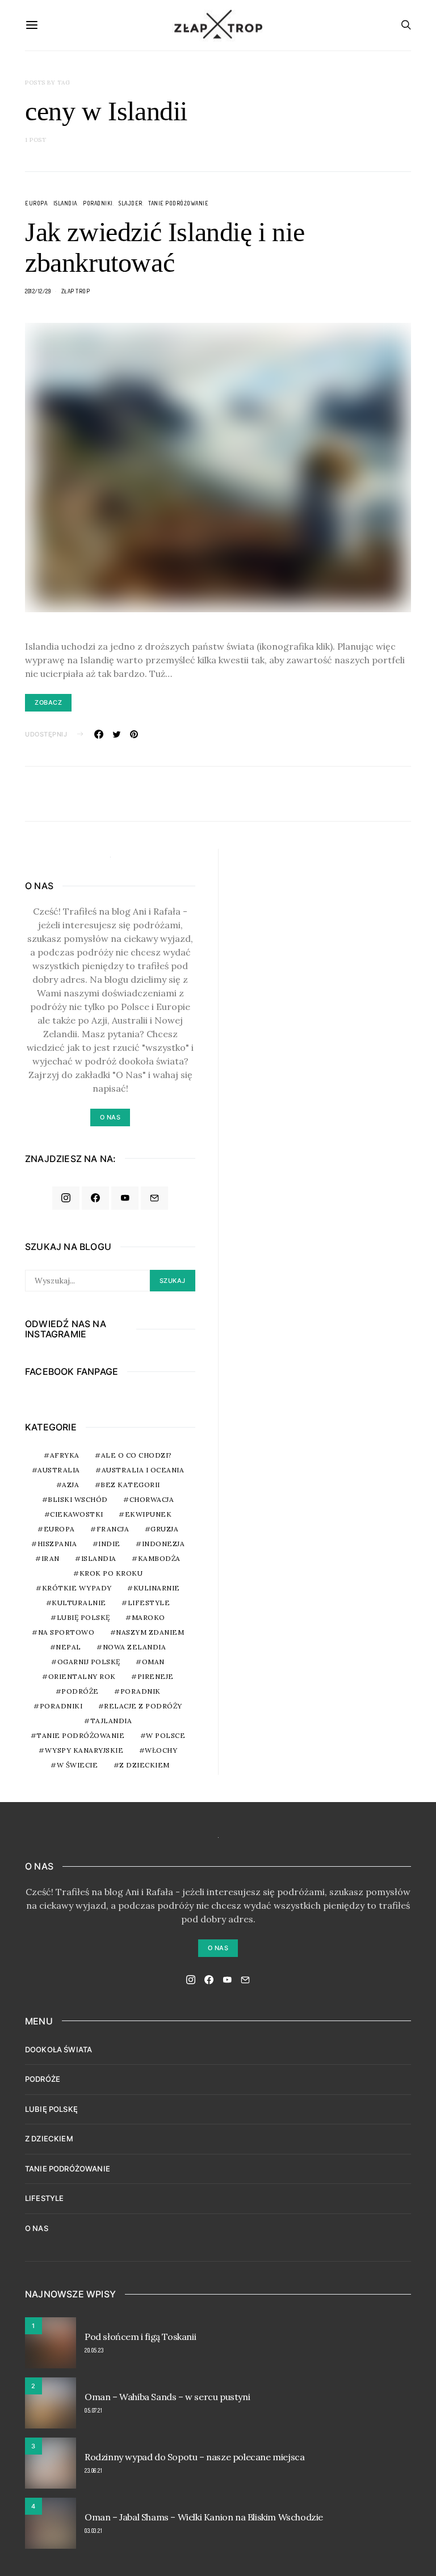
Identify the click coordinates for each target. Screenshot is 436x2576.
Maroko (148, 1617)
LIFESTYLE (44, 2198)
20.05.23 (94, 2350)
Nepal (68, 1647)
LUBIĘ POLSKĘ (51, 2109)
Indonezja (163, 1544)
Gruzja (164, 1529)
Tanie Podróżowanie (178, 203)
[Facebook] (95, 1198)
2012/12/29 (38, 291)
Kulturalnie (79, 1603)
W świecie (77, 1765)
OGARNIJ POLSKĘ (89, 1662)
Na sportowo (66, 1632)
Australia (59, 1470)
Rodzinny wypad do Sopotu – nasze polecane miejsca (194, 2457)
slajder (131, 203)
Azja (70, 1485)
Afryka (65, 1455)
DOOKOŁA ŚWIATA (58, 2049)
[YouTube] (125, 1198)
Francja (113, 1529)
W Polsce (165, 1735)
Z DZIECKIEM (144, 1765)
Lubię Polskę (83, 1617)
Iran (51, 1558)
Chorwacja (152, 1499)
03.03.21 (93, 2531)
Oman (153, 1662)
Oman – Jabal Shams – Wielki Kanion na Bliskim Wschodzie (204, 2517)
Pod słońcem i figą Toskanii (140, 2337)
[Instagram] (66, 1198)
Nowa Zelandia (135, 1647)
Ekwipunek (148, 1514)
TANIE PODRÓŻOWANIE (68, 2169)
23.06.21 (93, 2470)
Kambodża (159, 1558)
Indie (109, 1544)
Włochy (161, 1750)
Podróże (80, 1691)
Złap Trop (76, 291)
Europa (36, 203)
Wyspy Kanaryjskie (84, 1750)
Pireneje (156, 1676)
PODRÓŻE (43, 2079)
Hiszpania (57, 1544)
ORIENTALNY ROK (82, 1676)
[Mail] (154, 1198)
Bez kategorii (130, 1485)
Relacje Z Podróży (143, 1706)
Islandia (65, 203)
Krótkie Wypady (77, 1588)
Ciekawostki (77, 1514)
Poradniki (98, 203)
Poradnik (141, 1691)
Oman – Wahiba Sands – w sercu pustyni (167, 2397)
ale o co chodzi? (137, 1455)
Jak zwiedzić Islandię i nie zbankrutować (165, 247)
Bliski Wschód (78, 1499)
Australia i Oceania (143, 1470)
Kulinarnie (157, 1588)
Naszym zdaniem (150, 1632)
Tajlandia (111, 1721)
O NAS (37, 2228)
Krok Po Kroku (111, 1573)
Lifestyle (149, 1603)
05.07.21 (93, 2410)
